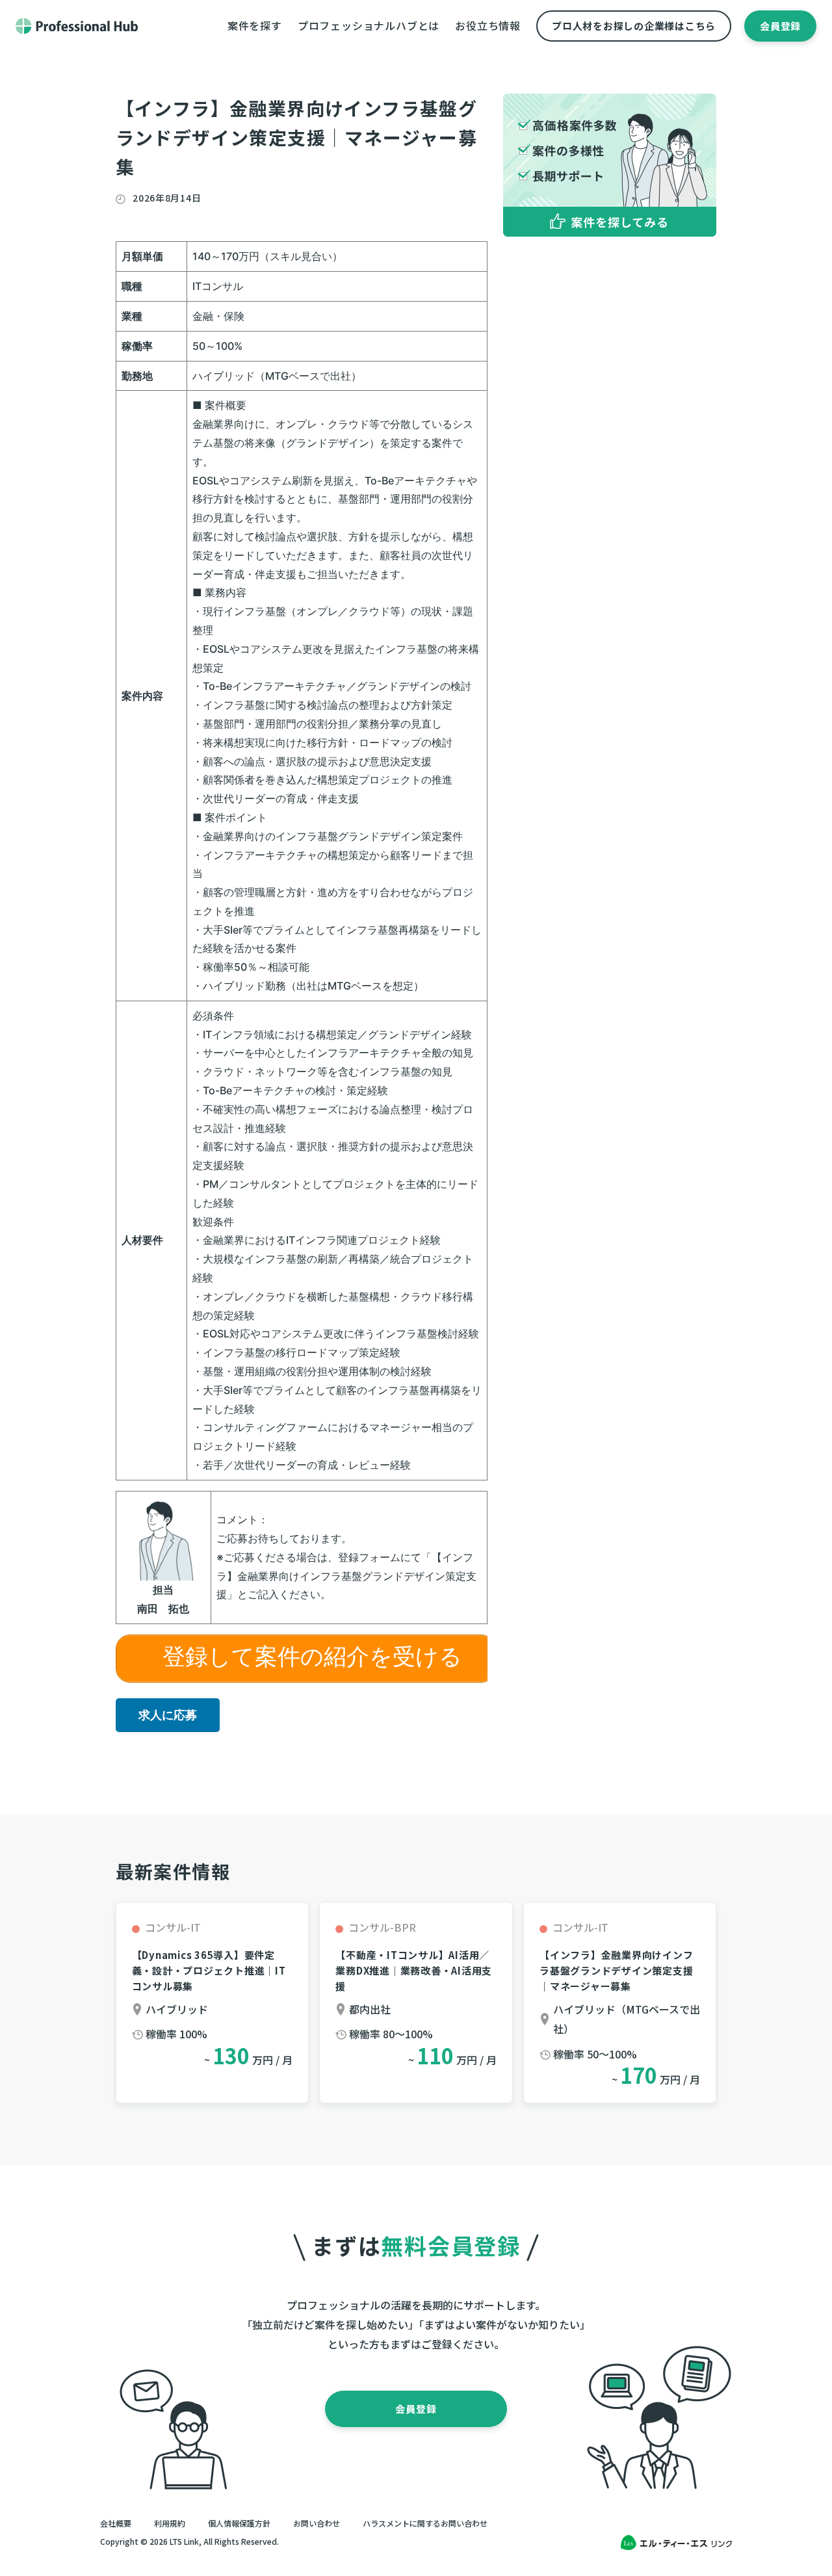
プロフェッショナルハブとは (369, 25)
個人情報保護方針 (239, 2523)
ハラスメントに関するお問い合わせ (425, 2523)
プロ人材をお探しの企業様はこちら (634, 26)
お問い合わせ (317, 2523)
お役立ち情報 (488, 25)
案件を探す (255, 25)
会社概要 (116, 2523)
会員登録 (780, 26)
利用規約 (170, 2523)
